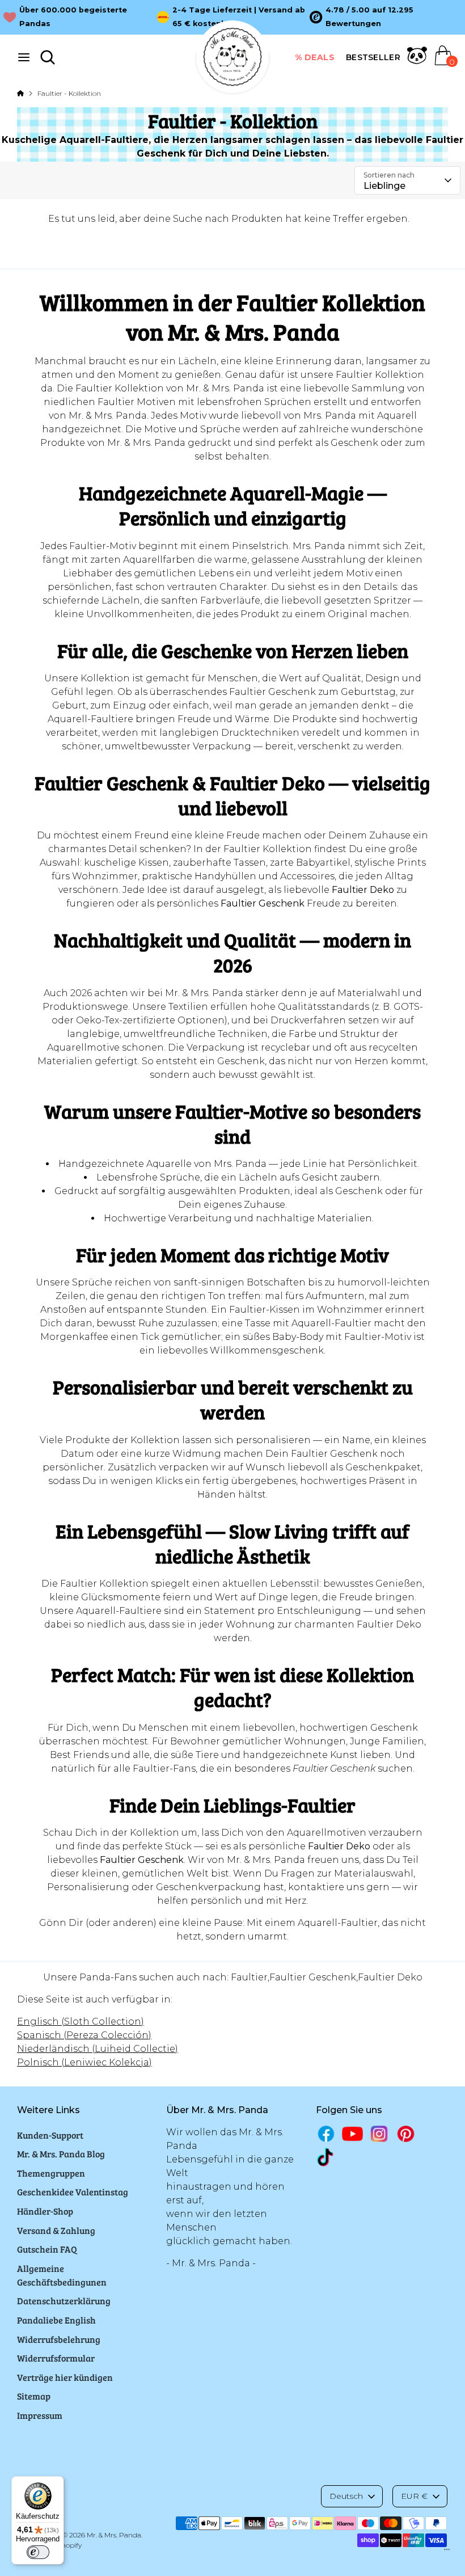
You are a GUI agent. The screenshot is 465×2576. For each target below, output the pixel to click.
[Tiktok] (326, 2157)
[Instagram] (379, 2134)
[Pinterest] (406, 2134)
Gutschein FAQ (47, 2249)
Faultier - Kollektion (69, 93)
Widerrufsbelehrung (59, 2339)
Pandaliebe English (56, 2320)
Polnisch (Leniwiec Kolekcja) (84, 2062)
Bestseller (373, 57)
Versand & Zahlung (56, 2230)
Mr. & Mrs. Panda (114, 2535)
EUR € (414, 2496)
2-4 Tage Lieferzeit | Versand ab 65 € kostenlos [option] (239, 17)
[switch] (38, 2552)
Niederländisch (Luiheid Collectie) (98, 2049)
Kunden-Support (50, 2135)
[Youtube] (352, 2134)
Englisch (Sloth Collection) (81, 2021)
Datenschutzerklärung (64, 2301)
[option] (386, 17)
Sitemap (34, 2396)
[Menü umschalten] (24, 57)
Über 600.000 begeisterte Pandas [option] (73, 17)
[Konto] (417, 62)
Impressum (40, 2415)
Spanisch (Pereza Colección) (84, 2035)
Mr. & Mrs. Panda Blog (61, 2154)
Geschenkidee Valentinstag (73, 2192)
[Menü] (447, 2552)
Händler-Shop (45, 2211)
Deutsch (346, 2496)
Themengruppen (51, 2173)
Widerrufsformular (56, 2358)
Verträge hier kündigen (65, 2377)
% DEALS (315, 57)
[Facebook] (326, 2134)
